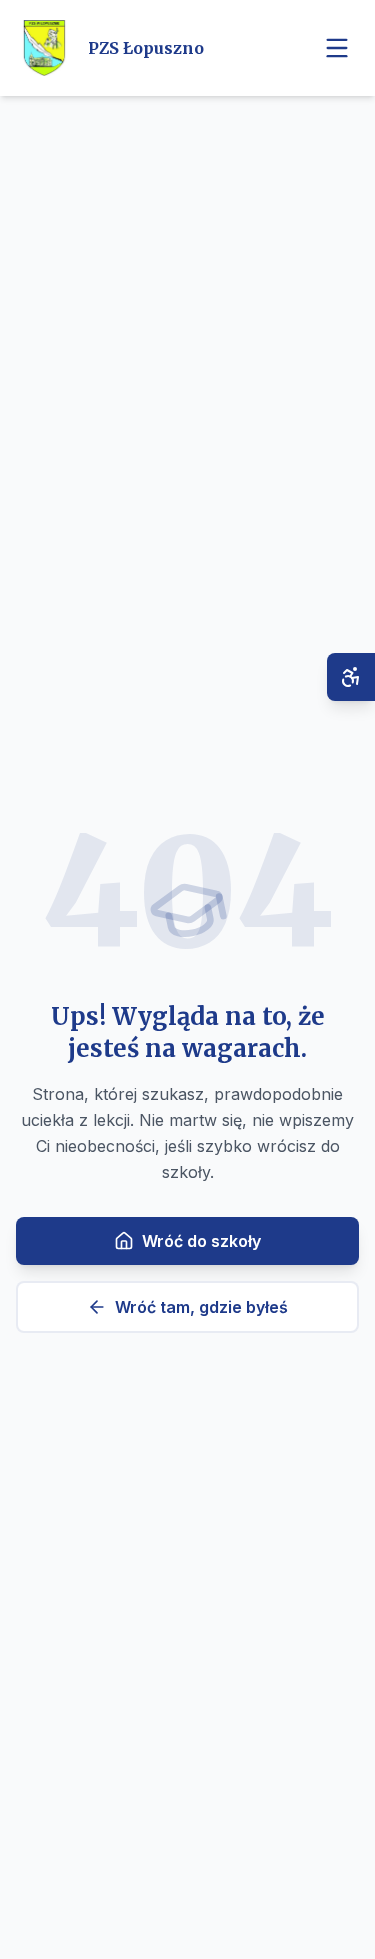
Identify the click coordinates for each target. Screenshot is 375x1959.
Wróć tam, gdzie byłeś (201, 1307)
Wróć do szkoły (201, 1241)
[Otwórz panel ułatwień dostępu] (351, 677)
